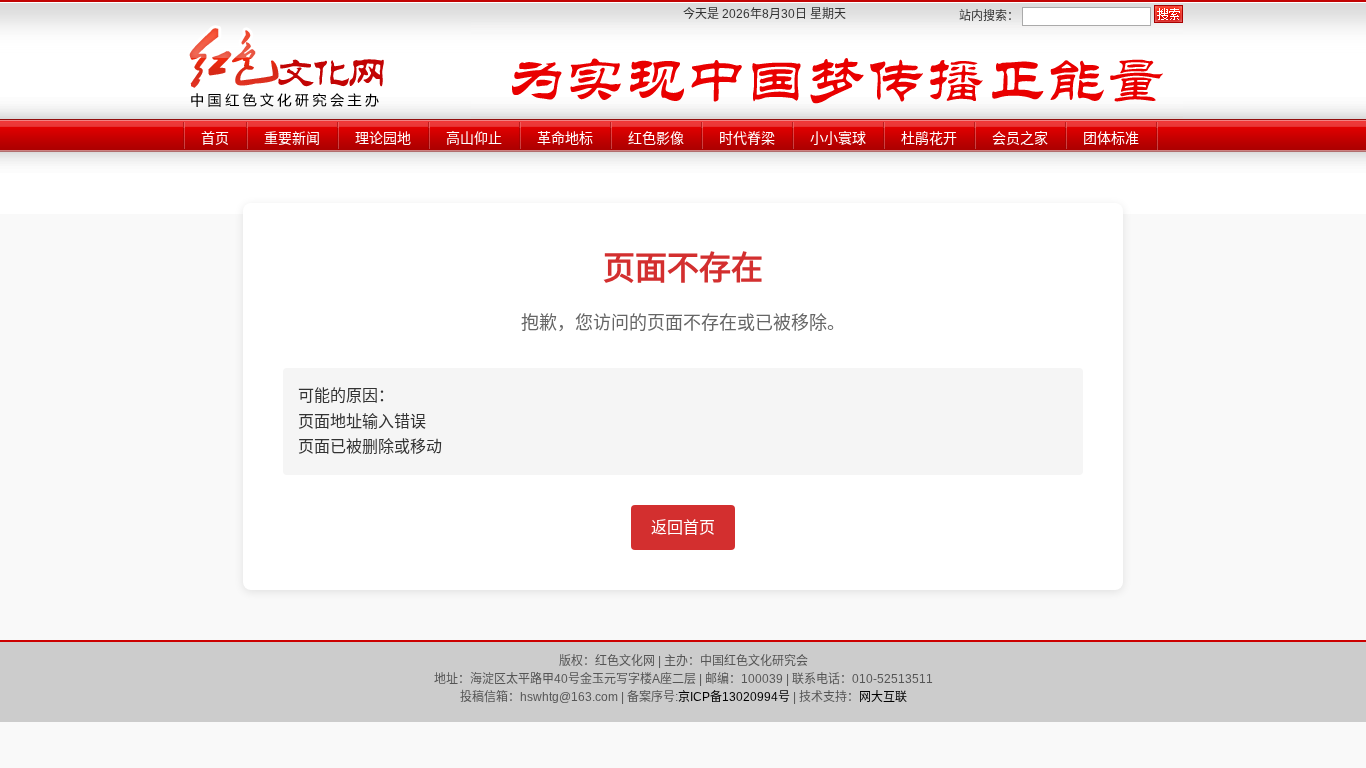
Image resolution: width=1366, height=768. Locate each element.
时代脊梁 (747, 138)
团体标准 (1111, 138)
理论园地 (383, 138)
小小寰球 (838, 138)
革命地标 (565, 138)
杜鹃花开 (929, 138)
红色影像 (656, 138)
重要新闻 (292, 138)
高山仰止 (474, 138)
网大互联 (883, 697)
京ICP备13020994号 (734, 697)
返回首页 (683, 527)
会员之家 (1020, 138)
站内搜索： (989, 16)
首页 (215, 138)
